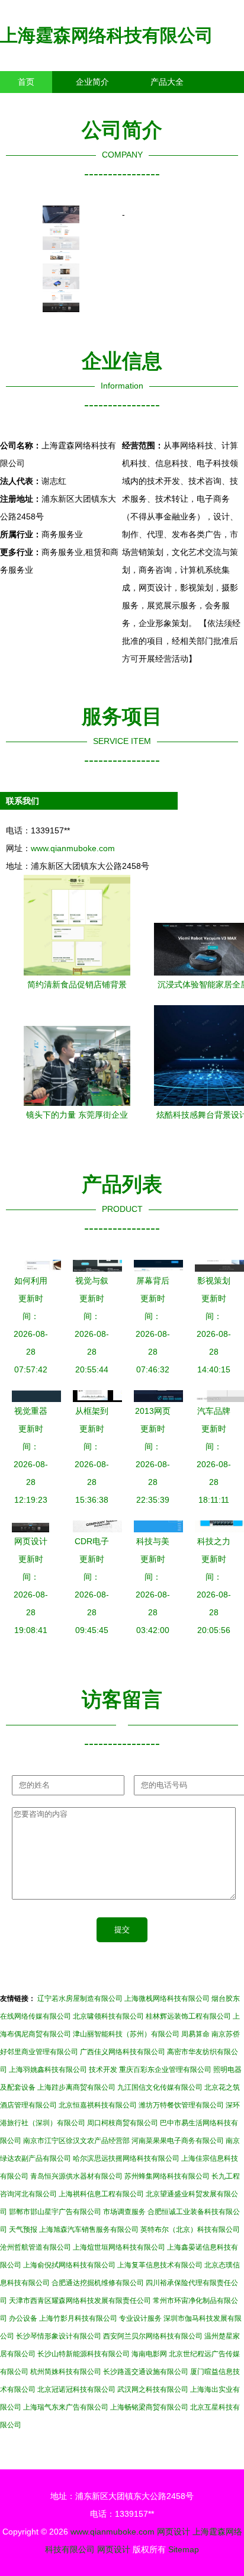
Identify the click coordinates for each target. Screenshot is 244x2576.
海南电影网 (149, 2354)
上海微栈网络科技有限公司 (167, 1998)
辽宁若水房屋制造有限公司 (80, 1998)
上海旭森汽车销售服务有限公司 (89, 2229)
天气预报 (23, 2229)
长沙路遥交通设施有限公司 (146, 2372)
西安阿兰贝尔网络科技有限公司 (153, 2336)
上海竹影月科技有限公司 (78, 2318)
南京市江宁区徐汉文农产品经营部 (76, 2141)
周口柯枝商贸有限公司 (123, 2123)
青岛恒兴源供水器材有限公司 (76, 2176)
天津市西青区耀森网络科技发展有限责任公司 (80, 2301)
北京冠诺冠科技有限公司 (76, 2389)
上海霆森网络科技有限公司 (107, 35)
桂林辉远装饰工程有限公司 (188, 2016)
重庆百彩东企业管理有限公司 (165, 2070)
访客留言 (184, 104)
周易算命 (195, 2034)
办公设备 (23, 2318)
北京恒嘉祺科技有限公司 (98, 2105)
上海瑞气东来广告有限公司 (66, 2407)
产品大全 (167, 82)
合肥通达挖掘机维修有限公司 (98, 2283)
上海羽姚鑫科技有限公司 (48, 2070)
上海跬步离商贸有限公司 (76, 2087)
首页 (26, 82)
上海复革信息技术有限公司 (160, 2265)
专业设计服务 (140, 2318)
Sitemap (184, 2549)
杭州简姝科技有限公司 (66, 2372)
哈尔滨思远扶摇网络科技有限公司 (126, 2158)
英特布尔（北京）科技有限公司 (190, 2229)
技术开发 (103, 2070)
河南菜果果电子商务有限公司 (178, 2141)
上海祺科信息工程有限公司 (101, 2194)
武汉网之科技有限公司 (153, 2389)
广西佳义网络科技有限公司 (123, 2052)
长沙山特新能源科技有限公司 (84, 2354)
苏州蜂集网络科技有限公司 (167, 2176)
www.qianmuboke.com (73, 848)
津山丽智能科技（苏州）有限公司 (126, 2034)
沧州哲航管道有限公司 (36, 2247)
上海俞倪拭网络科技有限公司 (69, 2265)
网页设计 (174, 2532)
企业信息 (109, 104)
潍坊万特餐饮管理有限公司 (181, 2105)
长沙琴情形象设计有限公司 (59, 2336)
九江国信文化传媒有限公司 (160, 2087)
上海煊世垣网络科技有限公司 (119, 2247)
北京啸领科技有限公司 (108, 2016)
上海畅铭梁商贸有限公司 (149, 2407)
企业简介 (92, 82)
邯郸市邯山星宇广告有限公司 (55, 2212)
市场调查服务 (124, 2212)
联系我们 (34, 104)
